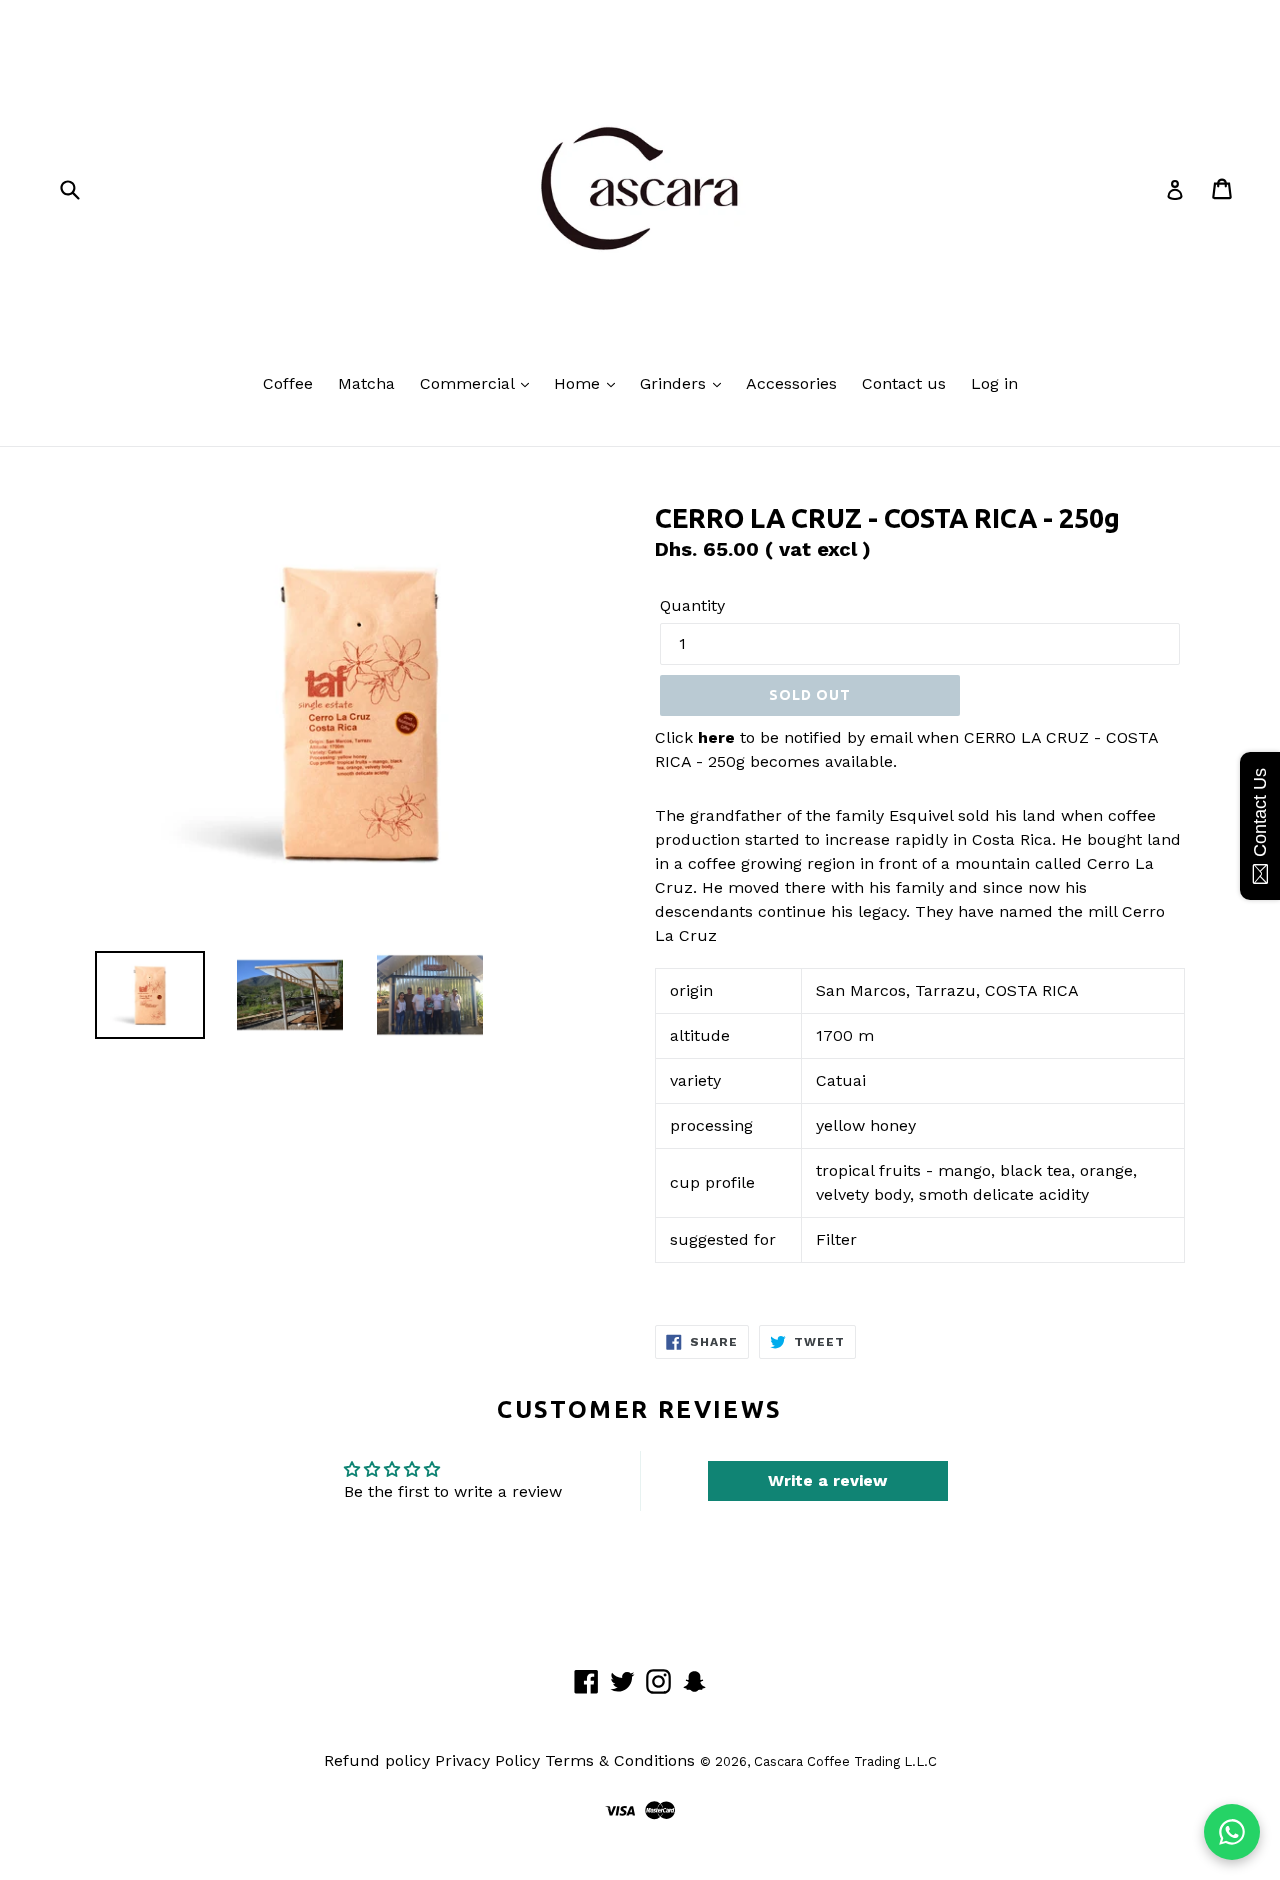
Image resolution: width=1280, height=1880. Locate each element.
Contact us (904, 383)
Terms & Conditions (620, 1760)
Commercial (469, 383)
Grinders (675, 383)
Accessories (791, 383)
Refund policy (377, 1760)
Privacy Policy (487, 1760)
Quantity (692, 605)
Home (579, 383)
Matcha (366, 383)
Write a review (827, 1480)
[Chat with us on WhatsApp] (1232, 1832)
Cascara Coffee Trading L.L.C (845, 1761)
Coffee (288, 383)
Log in (994, 383)
